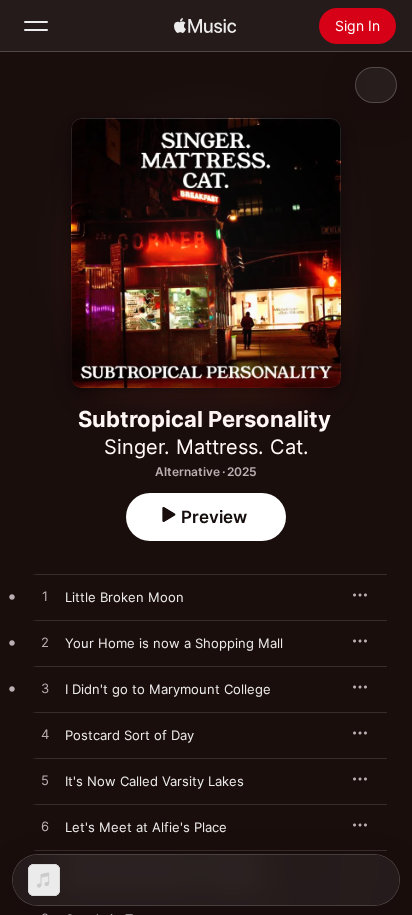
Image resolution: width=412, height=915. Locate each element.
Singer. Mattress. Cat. (206, 447)
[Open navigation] (36, 26)
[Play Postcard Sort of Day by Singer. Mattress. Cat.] (45, 735)
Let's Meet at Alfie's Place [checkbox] (146, 827)
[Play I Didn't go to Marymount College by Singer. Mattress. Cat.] (45, 689)
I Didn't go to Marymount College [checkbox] (168, 689)
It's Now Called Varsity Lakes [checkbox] (154, 781)
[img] (205, 26)
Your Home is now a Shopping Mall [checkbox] (174, 643)
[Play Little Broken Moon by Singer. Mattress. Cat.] (45, 597)
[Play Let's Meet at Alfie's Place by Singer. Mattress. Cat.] (45, 827)
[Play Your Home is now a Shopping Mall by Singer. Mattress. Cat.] (45, 643)
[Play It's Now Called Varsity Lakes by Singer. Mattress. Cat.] (45, 781)
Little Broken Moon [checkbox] (124, 597)
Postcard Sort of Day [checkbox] (129, 735)
